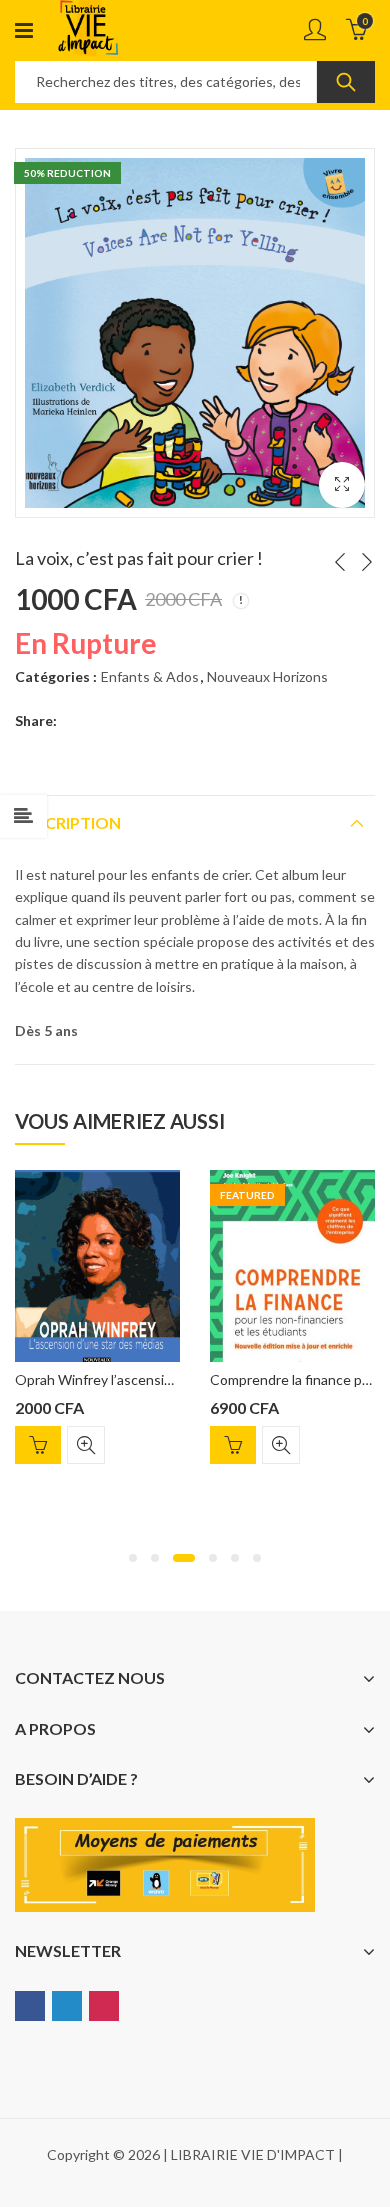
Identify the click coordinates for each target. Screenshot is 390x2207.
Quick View (86, 1445)
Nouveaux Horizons (267, 676)
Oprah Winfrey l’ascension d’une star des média (163, 1379)
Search (346, 82)
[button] (133, 1558)
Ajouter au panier (38, 1445)
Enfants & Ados (150, 676)
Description (68, 822)
